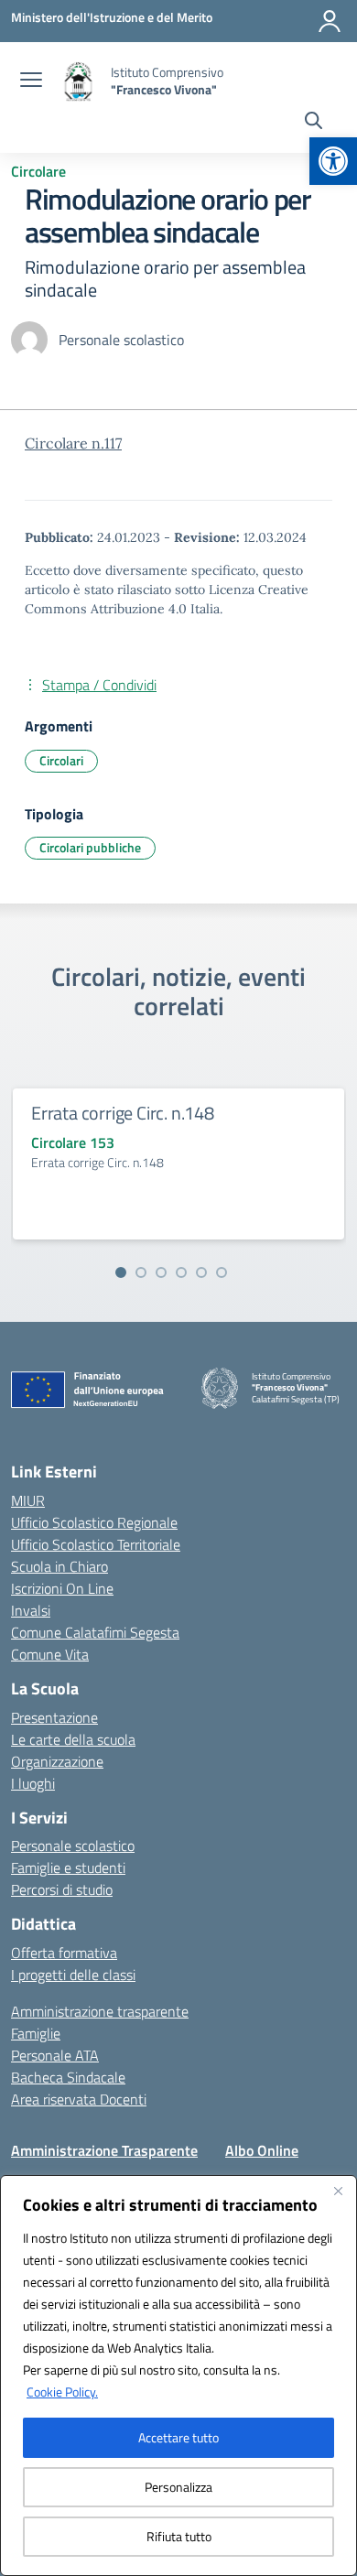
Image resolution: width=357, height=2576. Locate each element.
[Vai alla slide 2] (141, 1272)
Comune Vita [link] (50, 1654)
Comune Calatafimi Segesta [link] (95, 1632)
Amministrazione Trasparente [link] (104, 2150)
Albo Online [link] (262, 2150)
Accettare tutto (178, 2437)
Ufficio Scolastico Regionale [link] (94, 1522)
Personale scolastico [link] (73, 1845)
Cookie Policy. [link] (62, 2392)
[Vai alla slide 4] (181, 1272)
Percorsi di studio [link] (62, 1889)
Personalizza (178, 2487)
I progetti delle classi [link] (73, 1975)
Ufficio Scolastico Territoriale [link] (96, 1544)
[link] (333, 161)
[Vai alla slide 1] (121, 1272)
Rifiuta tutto (179, 2536)
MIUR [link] (28, 1500)
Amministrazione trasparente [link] (100, 2011)
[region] (178, 2376)
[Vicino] (338, 2191)
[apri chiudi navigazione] (31, 81)
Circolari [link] (61, 760)
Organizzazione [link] (57, 1761)
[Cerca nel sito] (314, 123)
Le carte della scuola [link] (73, 1739)
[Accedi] (330, 21)
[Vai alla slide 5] (201, 1272)
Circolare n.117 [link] (73, 443)
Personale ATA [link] (55, 2055)
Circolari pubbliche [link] (90, 847)
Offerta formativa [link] (64, 1953)
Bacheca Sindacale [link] (68, 2077)
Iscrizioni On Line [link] (62, 1588)
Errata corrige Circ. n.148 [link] (123, 1113)
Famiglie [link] (36, 2033)
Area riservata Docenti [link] (79, 2099)
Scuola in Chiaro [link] (59, 1566)
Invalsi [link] (31, 1610)
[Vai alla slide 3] (161, 1272)
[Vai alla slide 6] (222, 1272)
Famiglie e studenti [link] (68, 1867)
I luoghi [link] (33, 1783)
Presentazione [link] (54, 1717)
